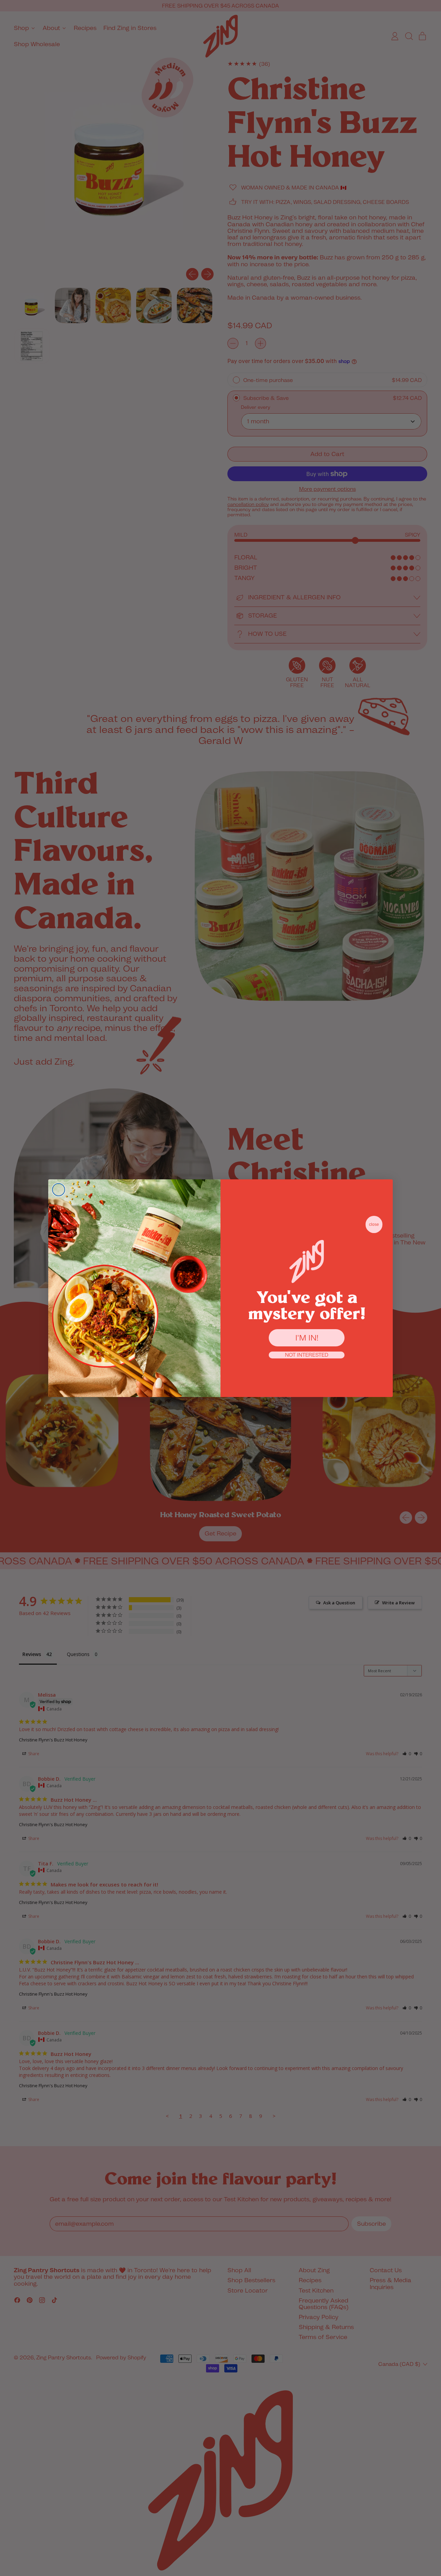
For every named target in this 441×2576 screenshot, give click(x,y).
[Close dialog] (59, 1190)
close (374, 1224)
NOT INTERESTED (307, 1355)
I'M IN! (307, 1338)
